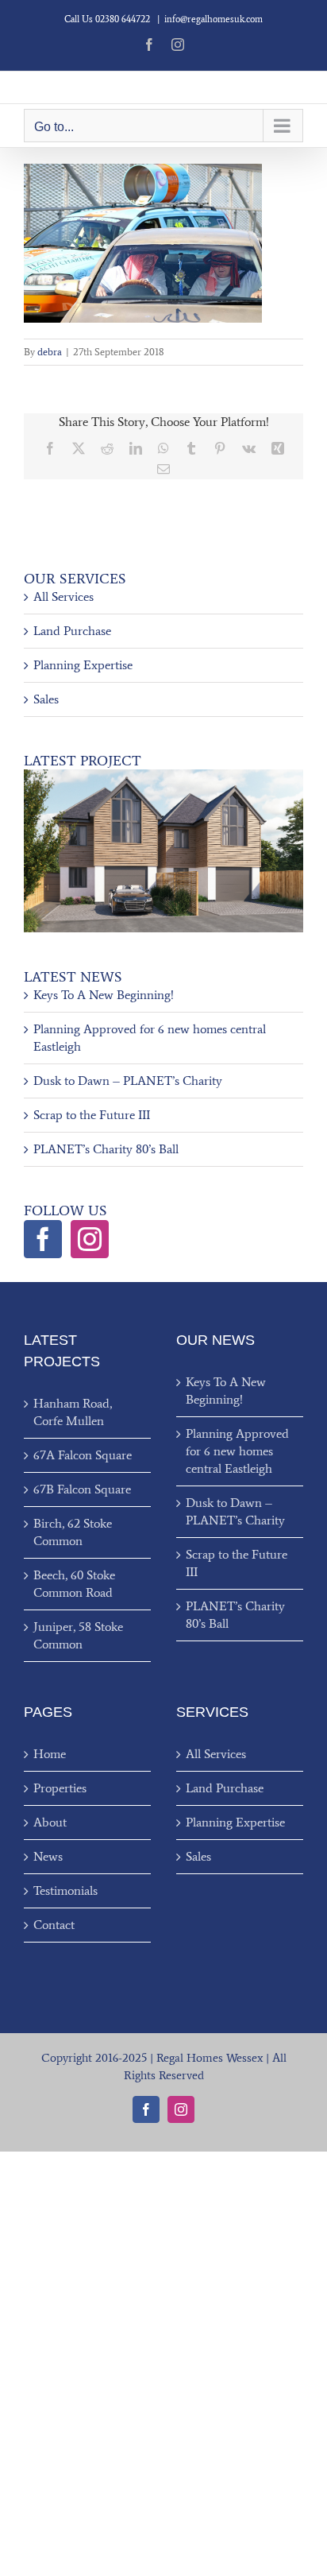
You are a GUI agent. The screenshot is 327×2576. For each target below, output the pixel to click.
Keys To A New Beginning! (104, 995)
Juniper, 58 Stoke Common (78, 1635)
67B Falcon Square (82, 1489)
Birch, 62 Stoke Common (73, 1532)
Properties (60, 1788)
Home (50, 1754)
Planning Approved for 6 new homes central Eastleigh (237, 1451)
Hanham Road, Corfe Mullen (73, 1412)
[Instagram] (90, 1239)
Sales (46, 699)
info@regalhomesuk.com (214, 19)
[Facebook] (43, 1239)
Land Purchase (72, 631)
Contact (54, 1925)
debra (50, 352)
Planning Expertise (83, 665)
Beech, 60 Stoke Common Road (74, 1584)
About (50, 1822)
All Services (63, 597)
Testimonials (65, 1890)
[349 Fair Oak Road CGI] (163, 775)
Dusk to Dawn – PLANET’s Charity (128, 1081)
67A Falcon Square (83, 1455)
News (48, 1856)
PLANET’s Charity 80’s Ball (106, 1149)
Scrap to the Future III (92, 1115)
